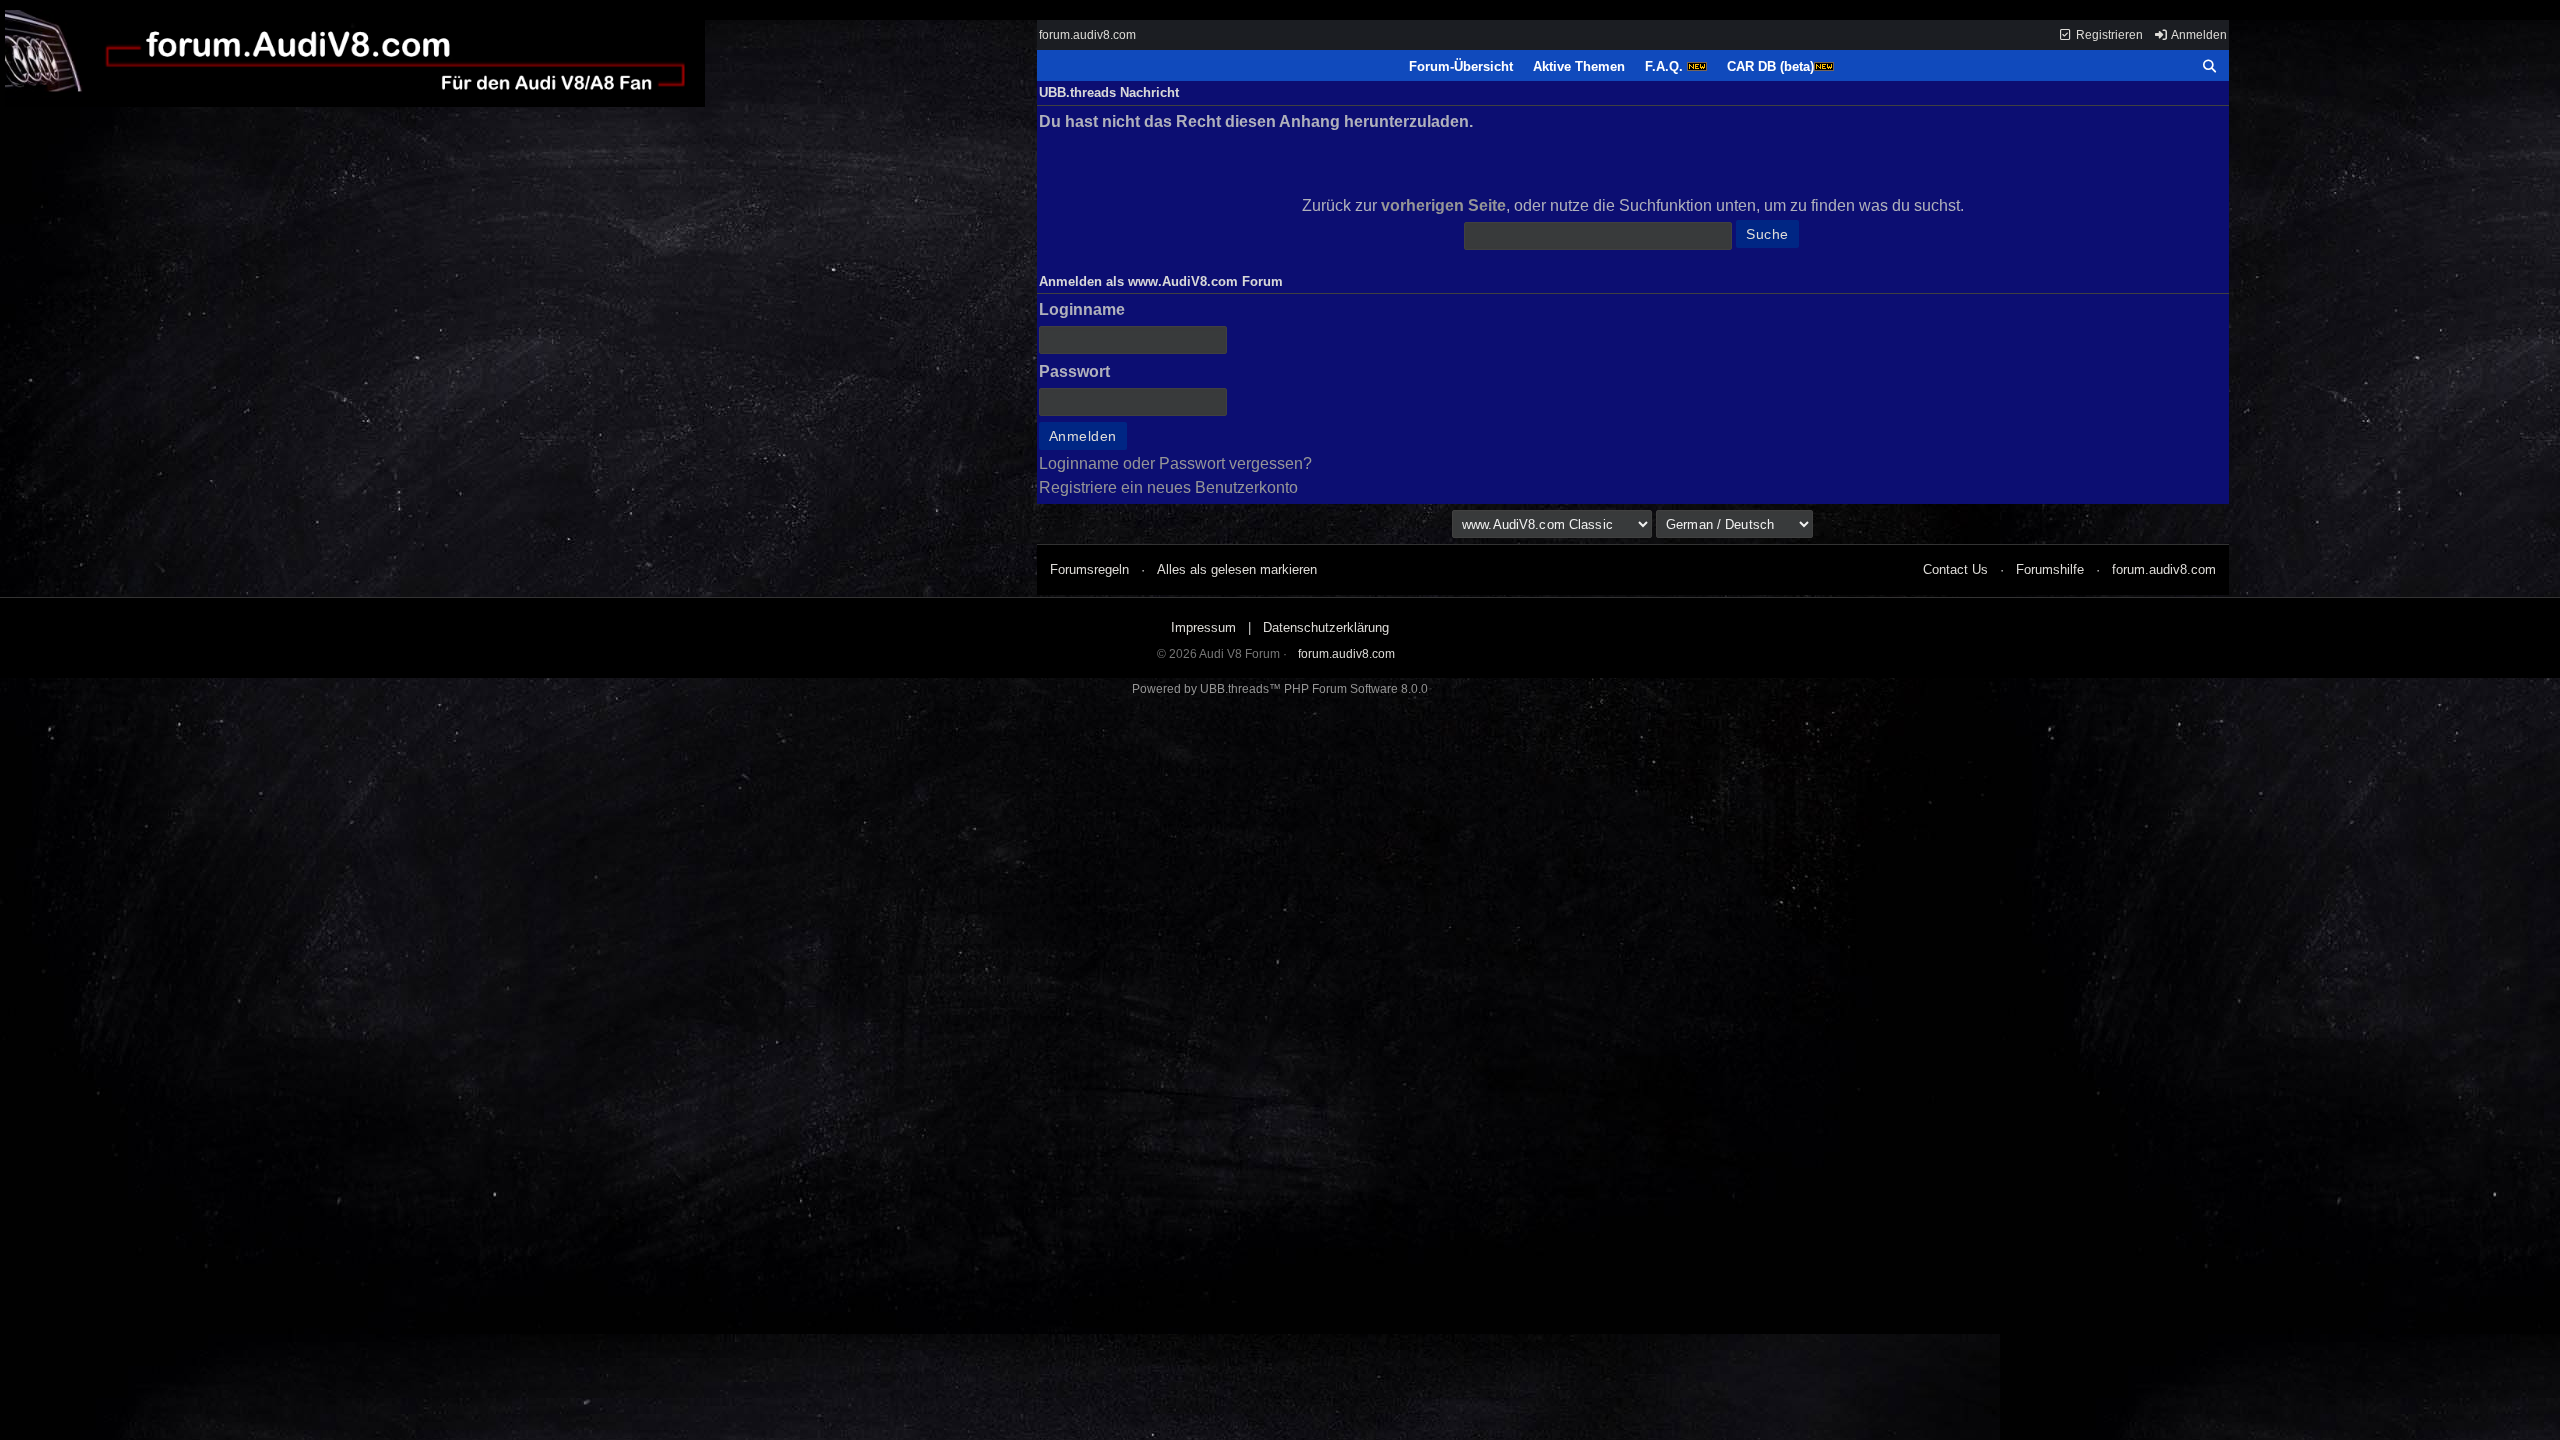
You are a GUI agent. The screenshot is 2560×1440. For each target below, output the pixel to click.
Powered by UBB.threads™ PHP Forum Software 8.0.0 (1280, 689)
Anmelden (2198, 35)
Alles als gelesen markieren (1237, 569)
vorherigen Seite (1443, 205)
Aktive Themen (1579, 66)
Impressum (1203, 627)
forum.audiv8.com (1087, 35)
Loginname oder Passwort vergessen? (1175, 463)
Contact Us (1955, 569)
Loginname (1082, 309)
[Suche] (2209, 67)
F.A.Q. (1666, 66)
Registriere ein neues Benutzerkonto (1168, 487)
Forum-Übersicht (1461, 66)
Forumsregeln (1089, 569)
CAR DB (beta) (1770, 66)
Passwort (1074, 371)
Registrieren (2108, 35)
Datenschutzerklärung (1326, 627)
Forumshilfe (2050, 569)
